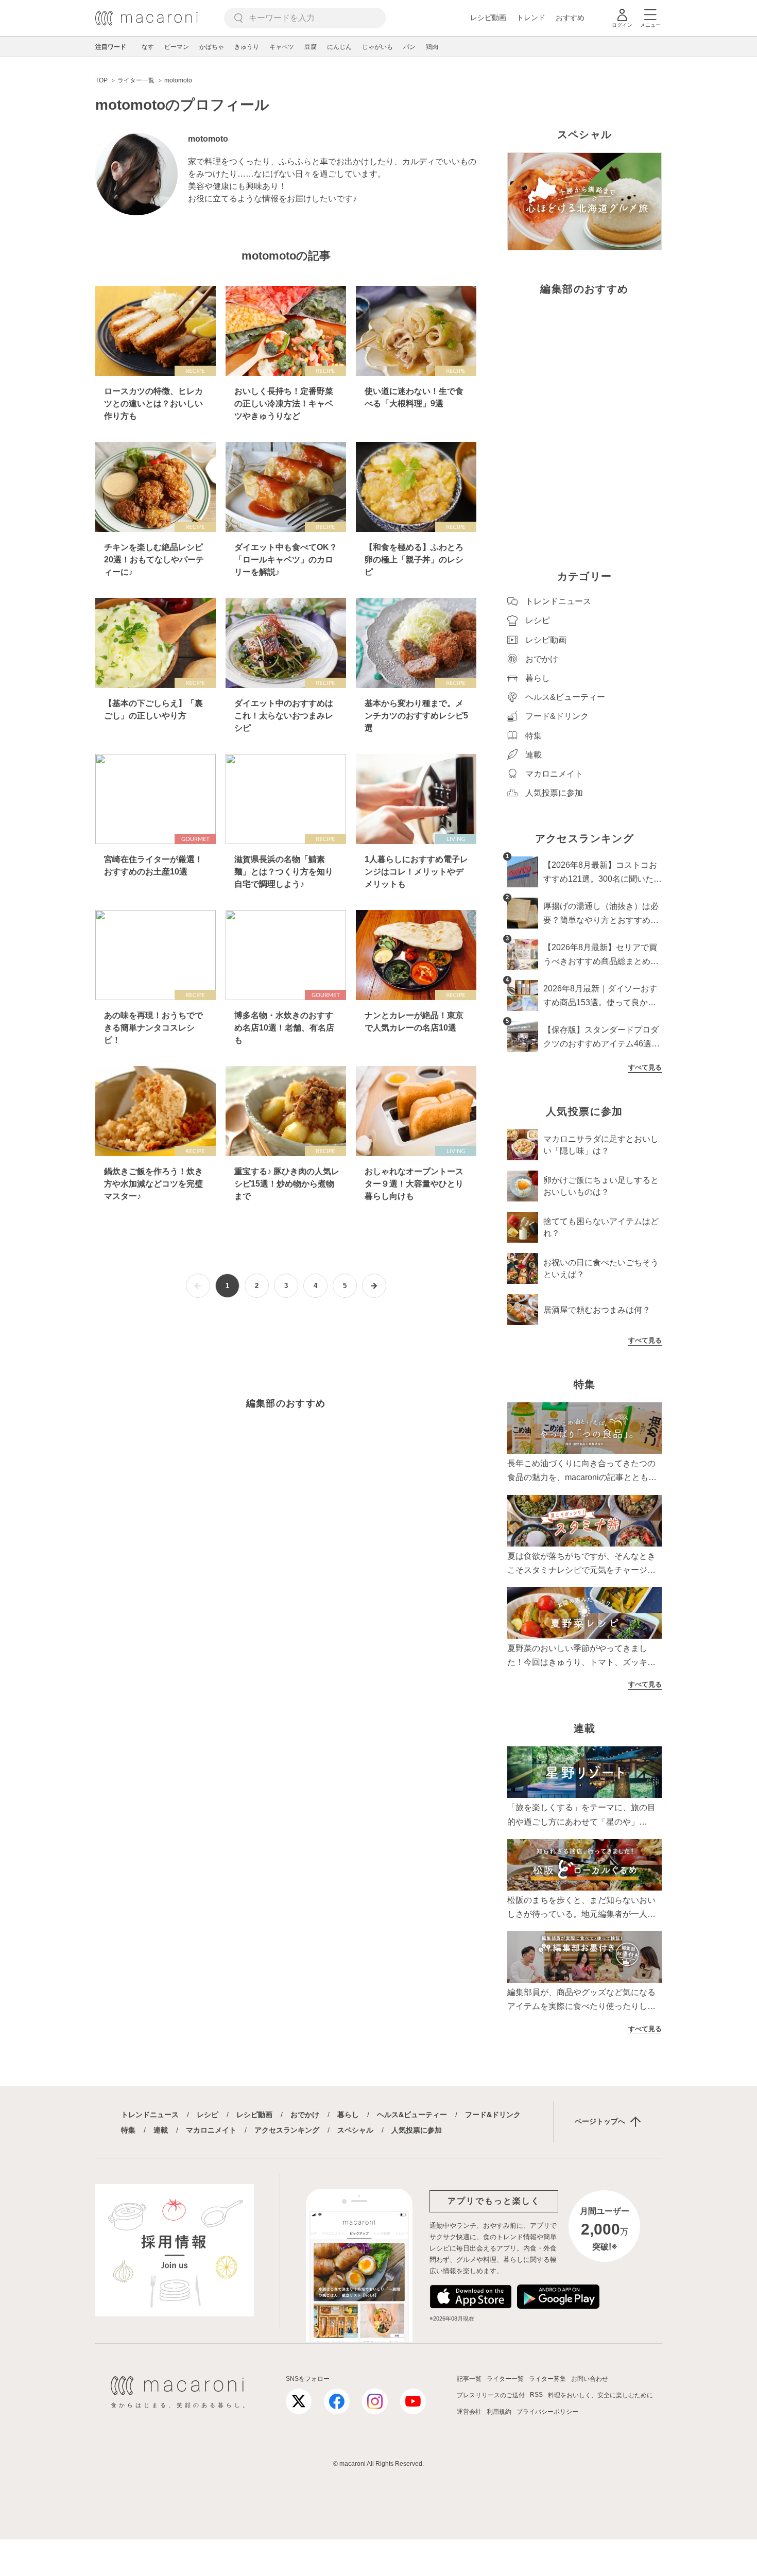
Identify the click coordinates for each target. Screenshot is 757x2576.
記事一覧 (469, 2379)
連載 (161, 2130)
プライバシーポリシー (547, 2412)
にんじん (339, 47)
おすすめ (570, 18)
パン (409, 47)
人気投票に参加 (417, 2130)
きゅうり (247, 47)
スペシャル (355, 2130)
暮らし (348, 2115)
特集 (128, 2130)
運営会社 (469, 2412)
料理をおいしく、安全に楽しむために (600, 2395)
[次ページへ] (374, 1286)
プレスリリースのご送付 (491, 2395)
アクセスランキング (287, 2130)
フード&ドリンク (493, 2115)
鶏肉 (432, 47)
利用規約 (499, 2412)
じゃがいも (377, 47)
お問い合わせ (590, 2379)
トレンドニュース (150, 2115)
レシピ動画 (488, 18)
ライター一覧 (505, 2379)
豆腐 (311, 47)
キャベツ (282, 47)
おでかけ (305, 2115)
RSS (536, 2395)
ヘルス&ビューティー (412, 2115)
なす (148, 47)
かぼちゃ (212, 47)
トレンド (531, 18)
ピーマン (177, 47)
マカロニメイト (211, 2130)
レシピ (208, 2115)
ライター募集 (547, 2379)
